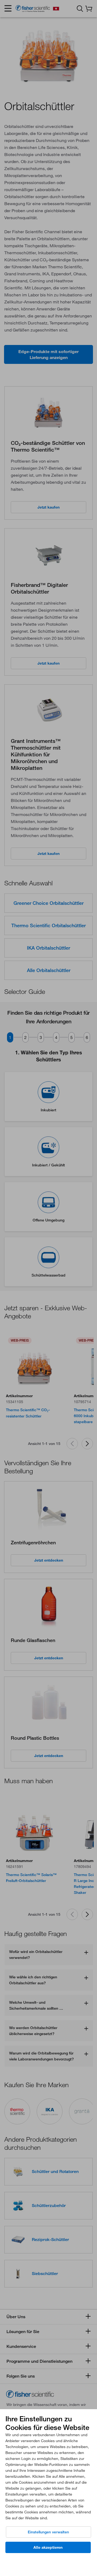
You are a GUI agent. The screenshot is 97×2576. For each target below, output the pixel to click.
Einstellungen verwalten (48, 2532)
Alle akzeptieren (48, 2547)
